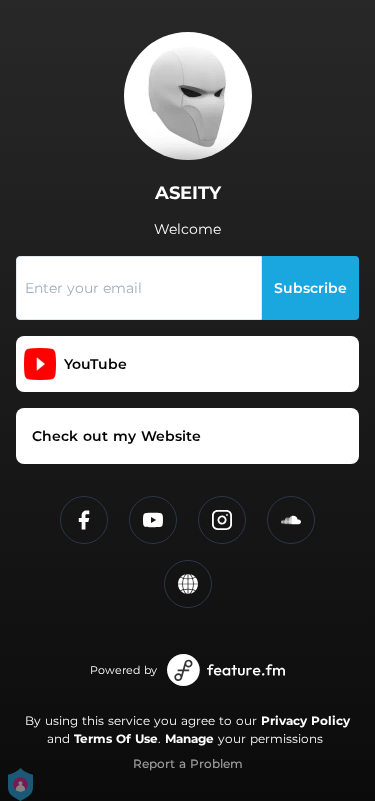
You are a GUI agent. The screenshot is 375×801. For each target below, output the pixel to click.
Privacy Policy (305, 720)
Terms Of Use (116, 738)
